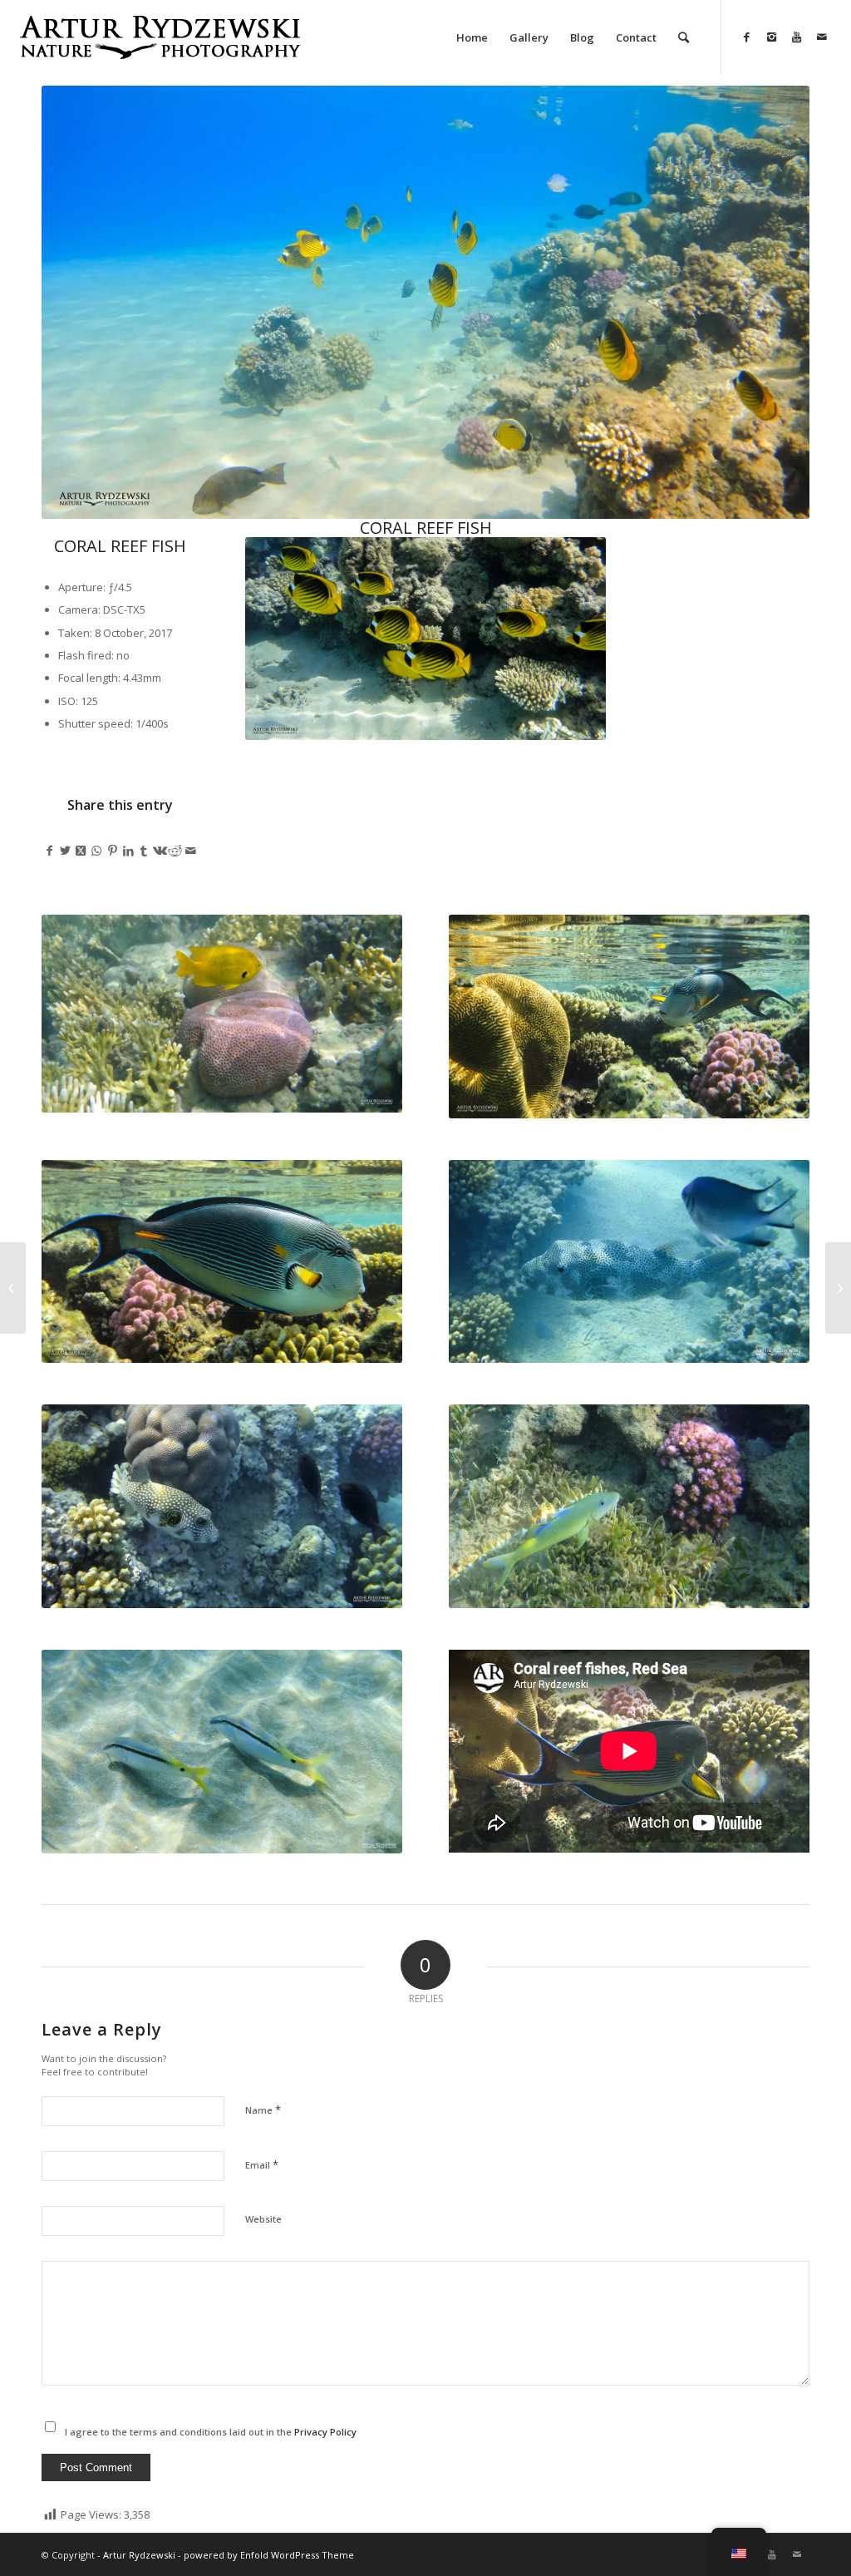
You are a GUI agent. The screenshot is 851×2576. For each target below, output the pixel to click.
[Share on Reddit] (176, 851)
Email (262, 2164)
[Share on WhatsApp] (97, 851)
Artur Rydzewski (139, 2555)
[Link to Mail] (822, 37)
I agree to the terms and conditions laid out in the (211, 2432)
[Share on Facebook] (49, 851)
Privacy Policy (325, 2432)
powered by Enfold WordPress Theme (269, 2555)
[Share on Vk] (160, 851)
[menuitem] (472, 37)
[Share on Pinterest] (113, 851)
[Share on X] (65, 851)
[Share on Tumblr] (144, 851)
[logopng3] (160, 50)
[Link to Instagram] (772, 37)
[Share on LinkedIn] (128, 851)
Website (263, 2219)
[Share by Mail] (191, 851)
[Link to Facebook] (747, 37)
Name (263, 2110)
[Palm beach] (13, 1288)
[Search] (684, 37)
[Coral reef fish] (838, 1288)
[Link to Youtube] (797, 37)
